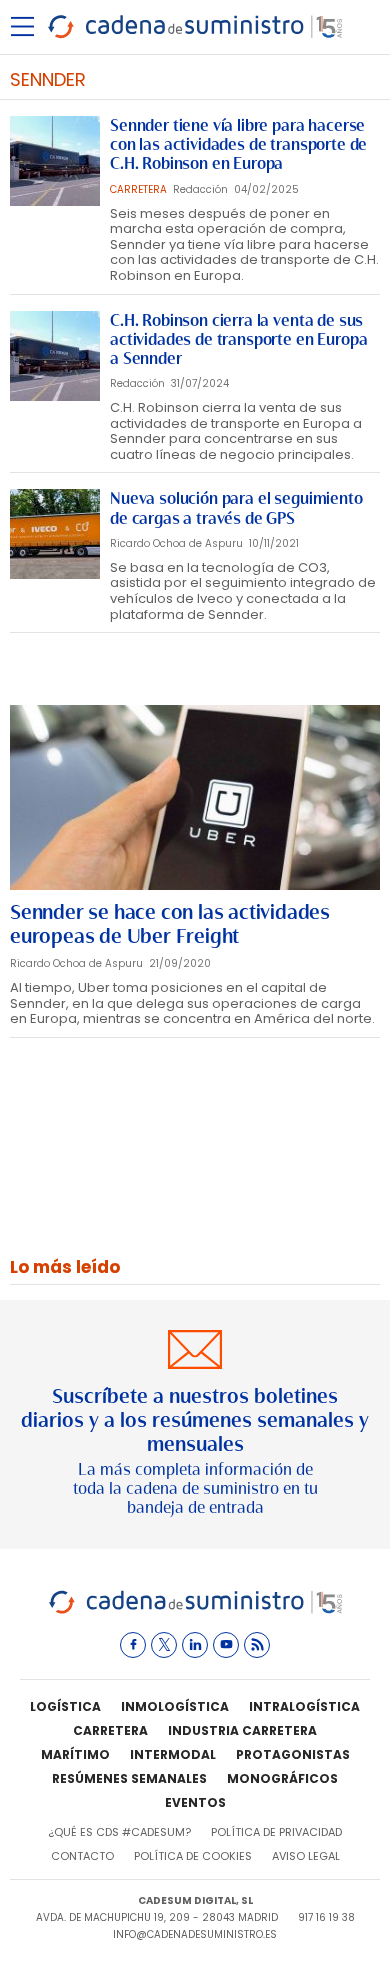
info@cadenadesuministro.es (195, 1934)
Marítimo (75, 1754)
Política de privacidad (276, 1832)
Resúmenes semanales (129, 1778)
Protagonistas (293, 1754)
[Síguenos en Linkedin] (195, 1645)
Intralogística (304, 1706)
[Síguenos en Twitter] (164, 1645)
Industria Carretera (242, 1730)
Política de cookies (193, 1856)
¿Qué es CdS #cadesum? (119, 1832)
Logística (65, 1706)
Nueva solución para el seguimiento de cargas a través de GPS (236, 508)
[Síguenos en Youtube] (226, 1645)
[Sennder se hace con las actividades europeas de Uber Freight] (195, 797)
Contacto (82, 1856)
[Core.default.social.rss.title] (257, 1645)
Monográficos (282, 1778)
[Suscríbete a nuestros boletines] (195, 1424)
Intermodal (173, 1754)
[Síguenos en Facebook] (133, 1645)
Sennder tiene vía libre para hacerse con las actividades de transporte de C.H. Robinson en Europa (238, 144)
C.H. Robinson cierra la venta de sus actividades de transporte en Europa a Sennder (238, 339)
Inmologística (175, 1706)
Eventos (195, 1802)
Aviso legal (306, 1856)
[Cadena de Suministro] (195, 1610)
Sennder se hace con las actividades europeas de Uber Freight (170, 924)
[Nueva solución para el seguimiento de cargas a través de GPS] (55, 534)
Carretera (110, 1730)
